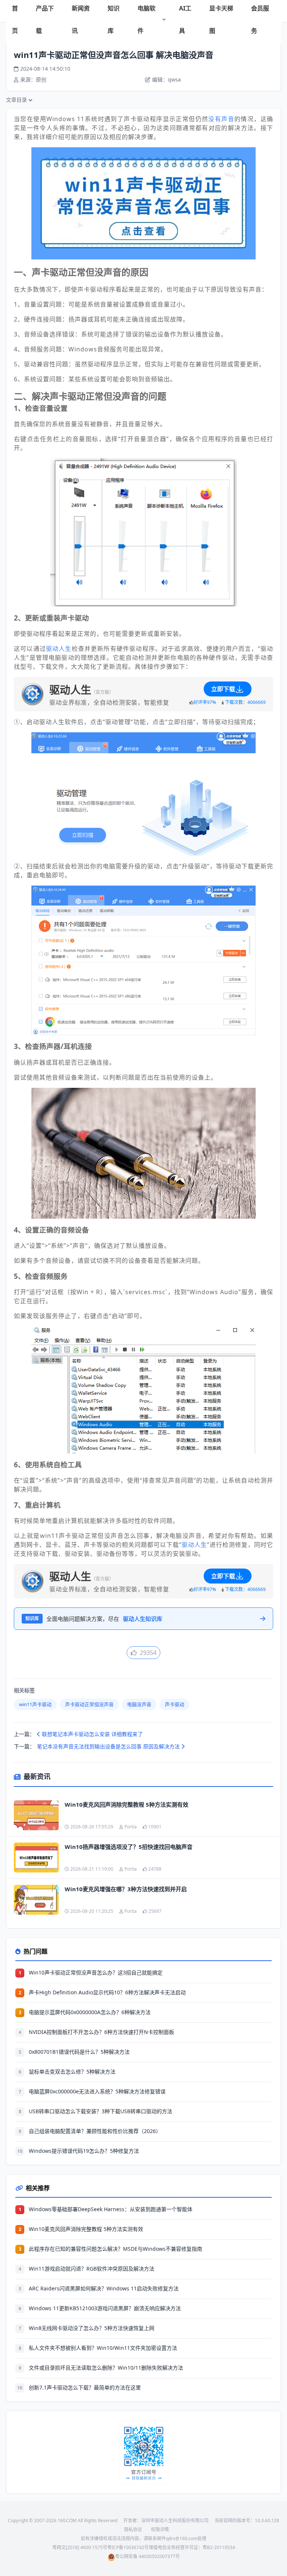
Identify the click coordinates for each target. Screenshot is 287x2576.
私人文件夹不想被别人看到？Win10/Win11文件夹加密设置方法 (103, 2348)
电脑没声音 (139, 1704)
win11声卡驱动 (35, 1704)
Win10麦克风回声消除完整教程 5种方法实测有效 (126, 1804)
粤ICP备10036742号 (128, 2547)
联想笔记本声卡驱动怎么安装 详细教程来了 (92, 1734)
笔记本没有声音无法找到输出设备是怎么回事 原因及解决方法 (109, 1746)
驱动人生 (59, 649)
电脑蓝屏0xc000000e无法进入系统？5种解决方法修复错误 (97, 2091)
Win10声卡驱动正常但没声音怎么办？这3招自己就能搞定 (96, 1972)
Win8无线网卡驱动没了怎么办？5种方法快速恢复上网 (92, 2328)
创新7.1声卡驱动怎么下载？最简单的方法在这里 (85, 2387)
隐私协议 (133, 2529)
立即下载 (223, 689)
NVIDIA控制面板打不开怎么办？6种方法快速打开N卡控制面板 (101, 2032)
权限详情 (160, 2529)
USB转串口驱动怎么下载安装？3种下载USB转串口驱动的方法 (101, 2111)
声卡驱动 (175, 1704)
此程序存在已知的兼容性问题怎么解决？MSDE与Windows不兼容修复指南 (115, 2249)
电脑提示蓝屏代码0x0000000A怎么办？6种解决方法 (90, 2012)
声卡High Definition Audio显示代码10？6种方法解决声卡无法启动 (107, 1992)
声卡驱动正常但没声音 (89, 1704)
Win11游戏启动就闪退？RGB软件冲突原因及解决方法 (92, 2269)
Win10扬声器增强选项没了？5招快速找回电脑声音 (129, 1847)
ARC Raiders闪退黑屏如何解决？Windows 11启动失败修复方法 (104, 2288)
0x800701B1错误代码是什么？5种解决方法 (79, 2052)
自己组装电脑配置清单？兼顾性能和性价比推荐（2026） (95, 2131)
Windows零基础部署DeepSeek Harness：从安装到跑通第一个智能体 (111, 2209)
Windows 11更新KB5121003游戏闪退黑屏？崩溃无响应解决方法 (105, 2308)
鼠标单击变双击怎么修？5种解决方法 (72, 2072)
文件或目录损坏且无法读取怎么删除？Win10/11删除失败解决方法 (106, 2368)
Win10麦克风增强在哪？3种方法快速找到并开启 (126, 1889)
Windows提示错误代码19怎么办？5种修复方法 (84, 2151)
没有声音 (221, 119)
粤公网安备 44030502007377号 (147, 2556)
